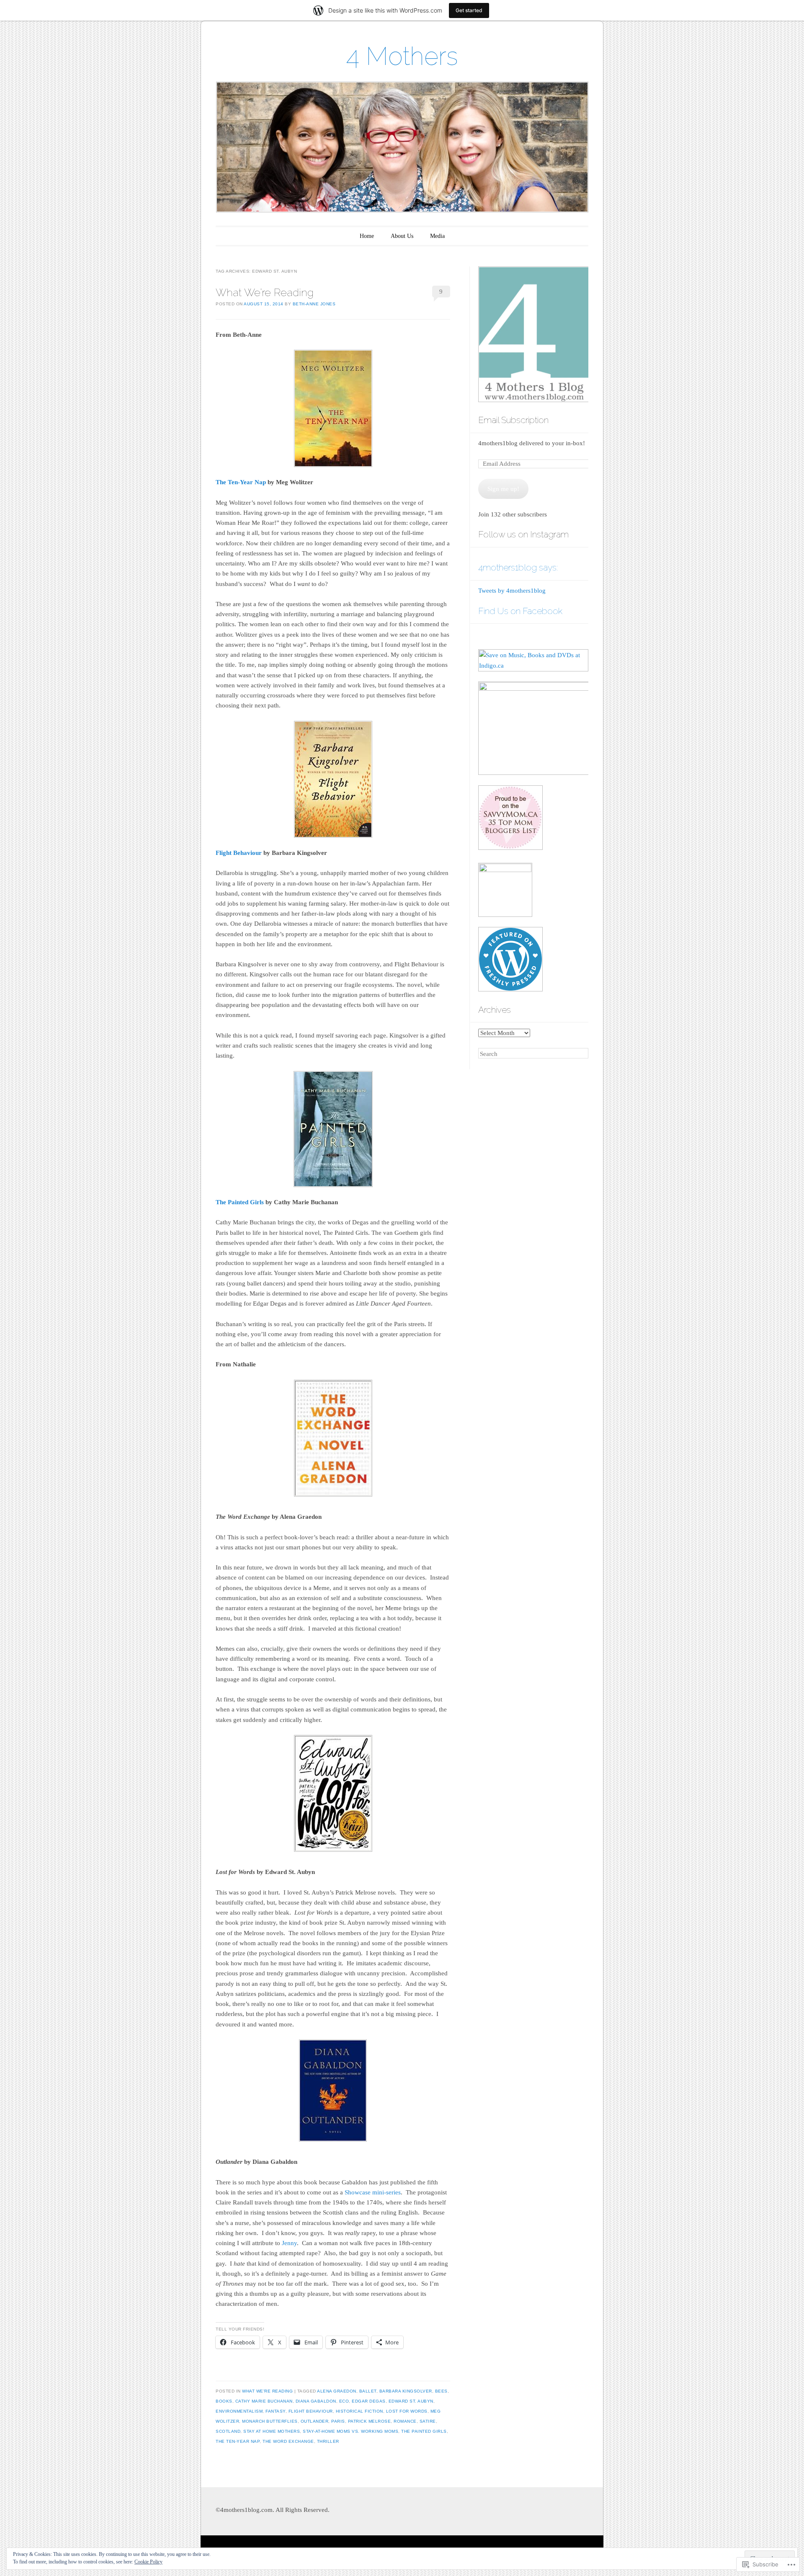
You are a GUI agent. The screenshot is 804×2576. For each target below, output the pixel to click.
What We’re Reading (265, 292)
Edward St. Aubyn (411, 2401)
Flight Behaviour (239, 853)
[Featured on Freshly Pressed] (510, 989)
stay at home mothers (272, 2431)
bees (441, 2391)
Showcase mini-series (373, 2192)
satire (428, 2421)
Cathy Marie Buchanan (264, 2401)
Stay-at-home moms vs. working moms (350, 2431)
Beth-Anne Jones (314, 304)
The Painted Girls (240, 1202)
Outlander (315, 2421)
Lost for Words (407, 2411)
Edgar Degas (369, 2401)
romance (405, 2421)
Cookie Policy (148, 2562)
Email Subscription (513, 420)
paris (338, 2421)
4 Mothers (402, 56)
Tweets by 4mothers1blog (512, 591)
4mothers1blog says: (518, 567)
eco (344, 2401)
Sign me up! (503, 489)
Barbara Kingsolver (406, 2391)
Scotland (228, 2431)
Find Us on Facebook (520, 611)
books (224, 2401)
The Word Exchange (288, 2441)
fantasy (276, 2411)
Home (367, 236)
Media (437, 236)
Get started (469, 10)
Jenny (289, 2243)
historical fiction (359, 2411)
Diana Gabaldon (316, 2401)
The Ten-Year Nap (241, 482)
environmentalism (239, 2411)
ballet (368, 2391)
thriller (328, 2441)
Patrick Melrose (370, 2421)
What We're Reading (267, 2391)
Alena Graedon (337, 2391)
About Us (402, 236)
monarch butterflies (270, 2421)
